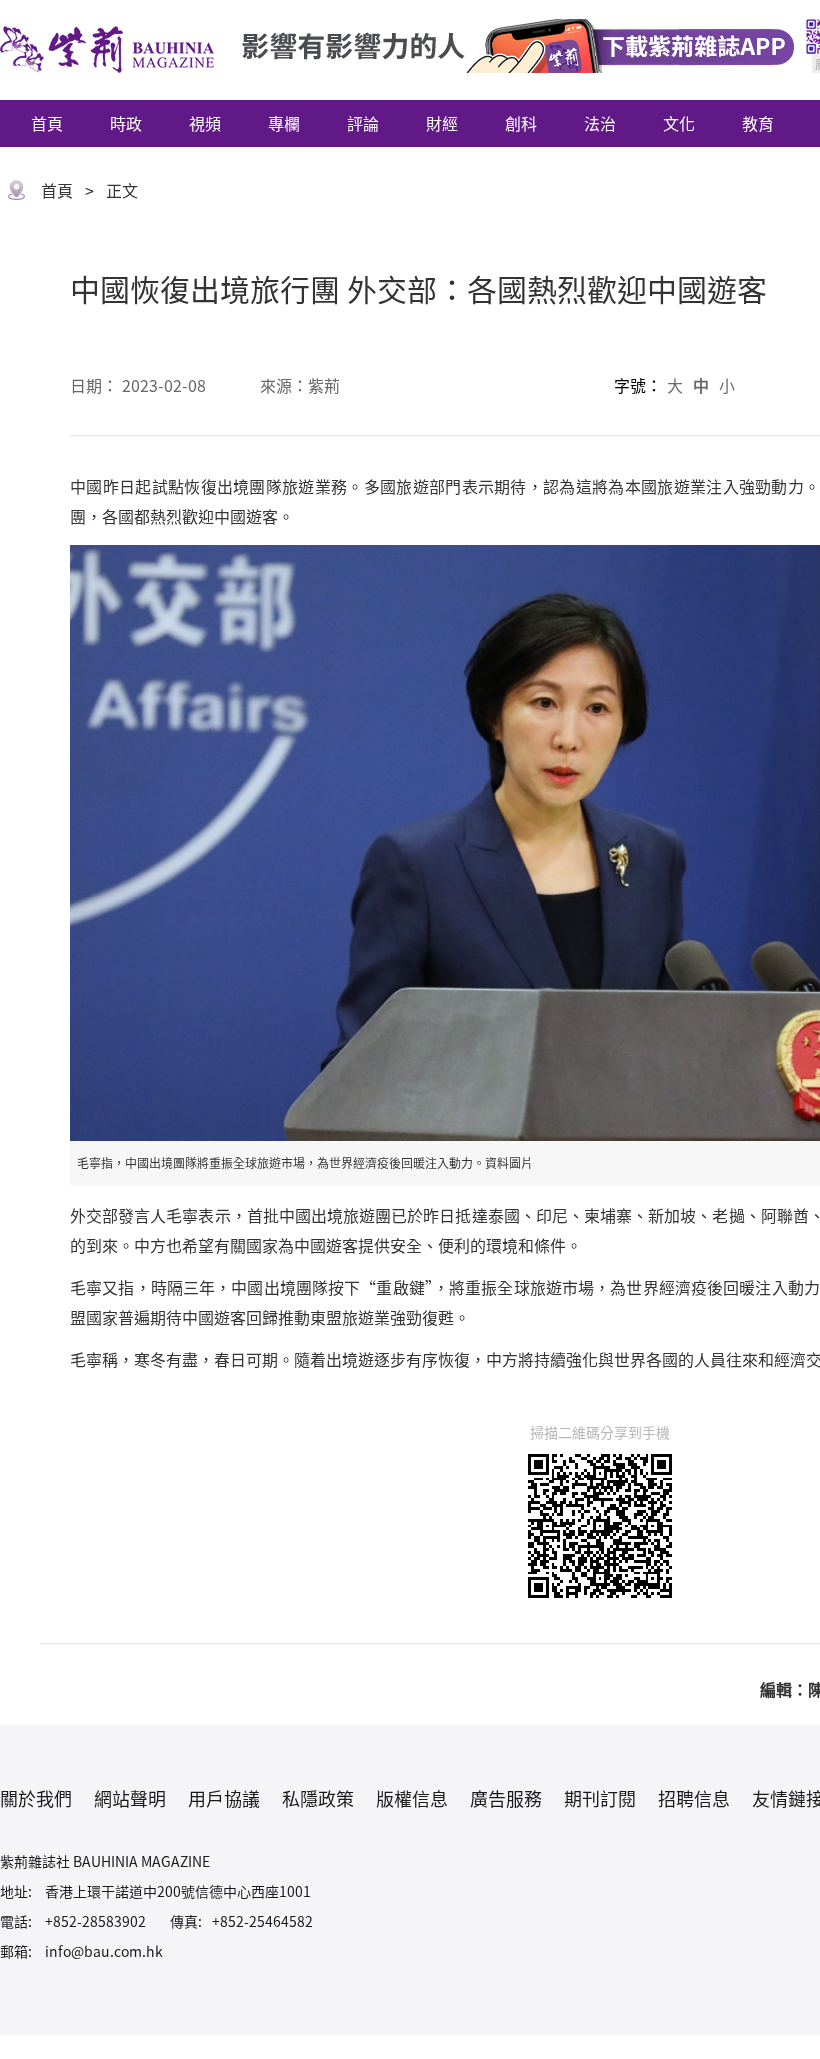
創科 (521, 123)
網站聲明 (130, 1798)
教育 (758, 123)
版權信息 (412, 1798)
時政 (126, 123)
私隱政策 (318, 1798)
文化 (679, 123)
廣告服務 (506, 1798)
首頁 (47, 123)
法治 (600, 123)
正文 (122, 190)
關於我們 (36, 1798)
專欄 (284, 123)
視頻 (205, 123)
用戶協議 (224, 1798)
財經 (442, 123)
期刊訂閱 (600, 1798)
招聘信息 (694, 1798)
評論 (363, 123)
